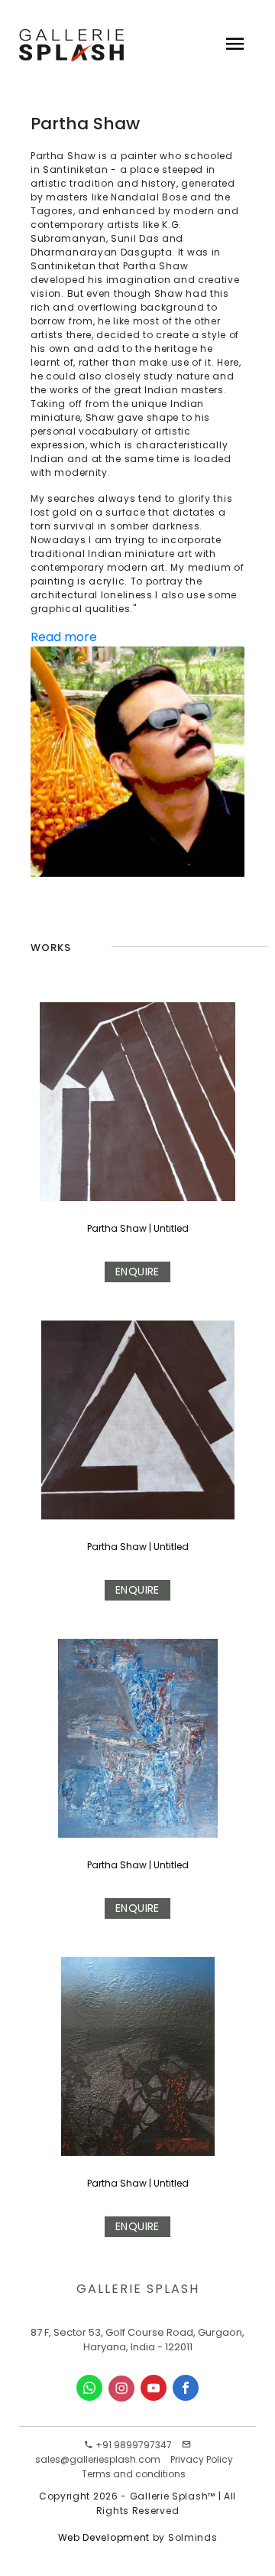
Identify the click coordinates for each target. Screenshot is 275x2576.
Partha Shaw (117, 1228)
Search (148, 99)
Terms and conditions (134, 2474)
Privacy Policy (202, 2459)
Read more (64, 637)
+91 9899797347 (133, 2445)
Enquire (137, 1272)
